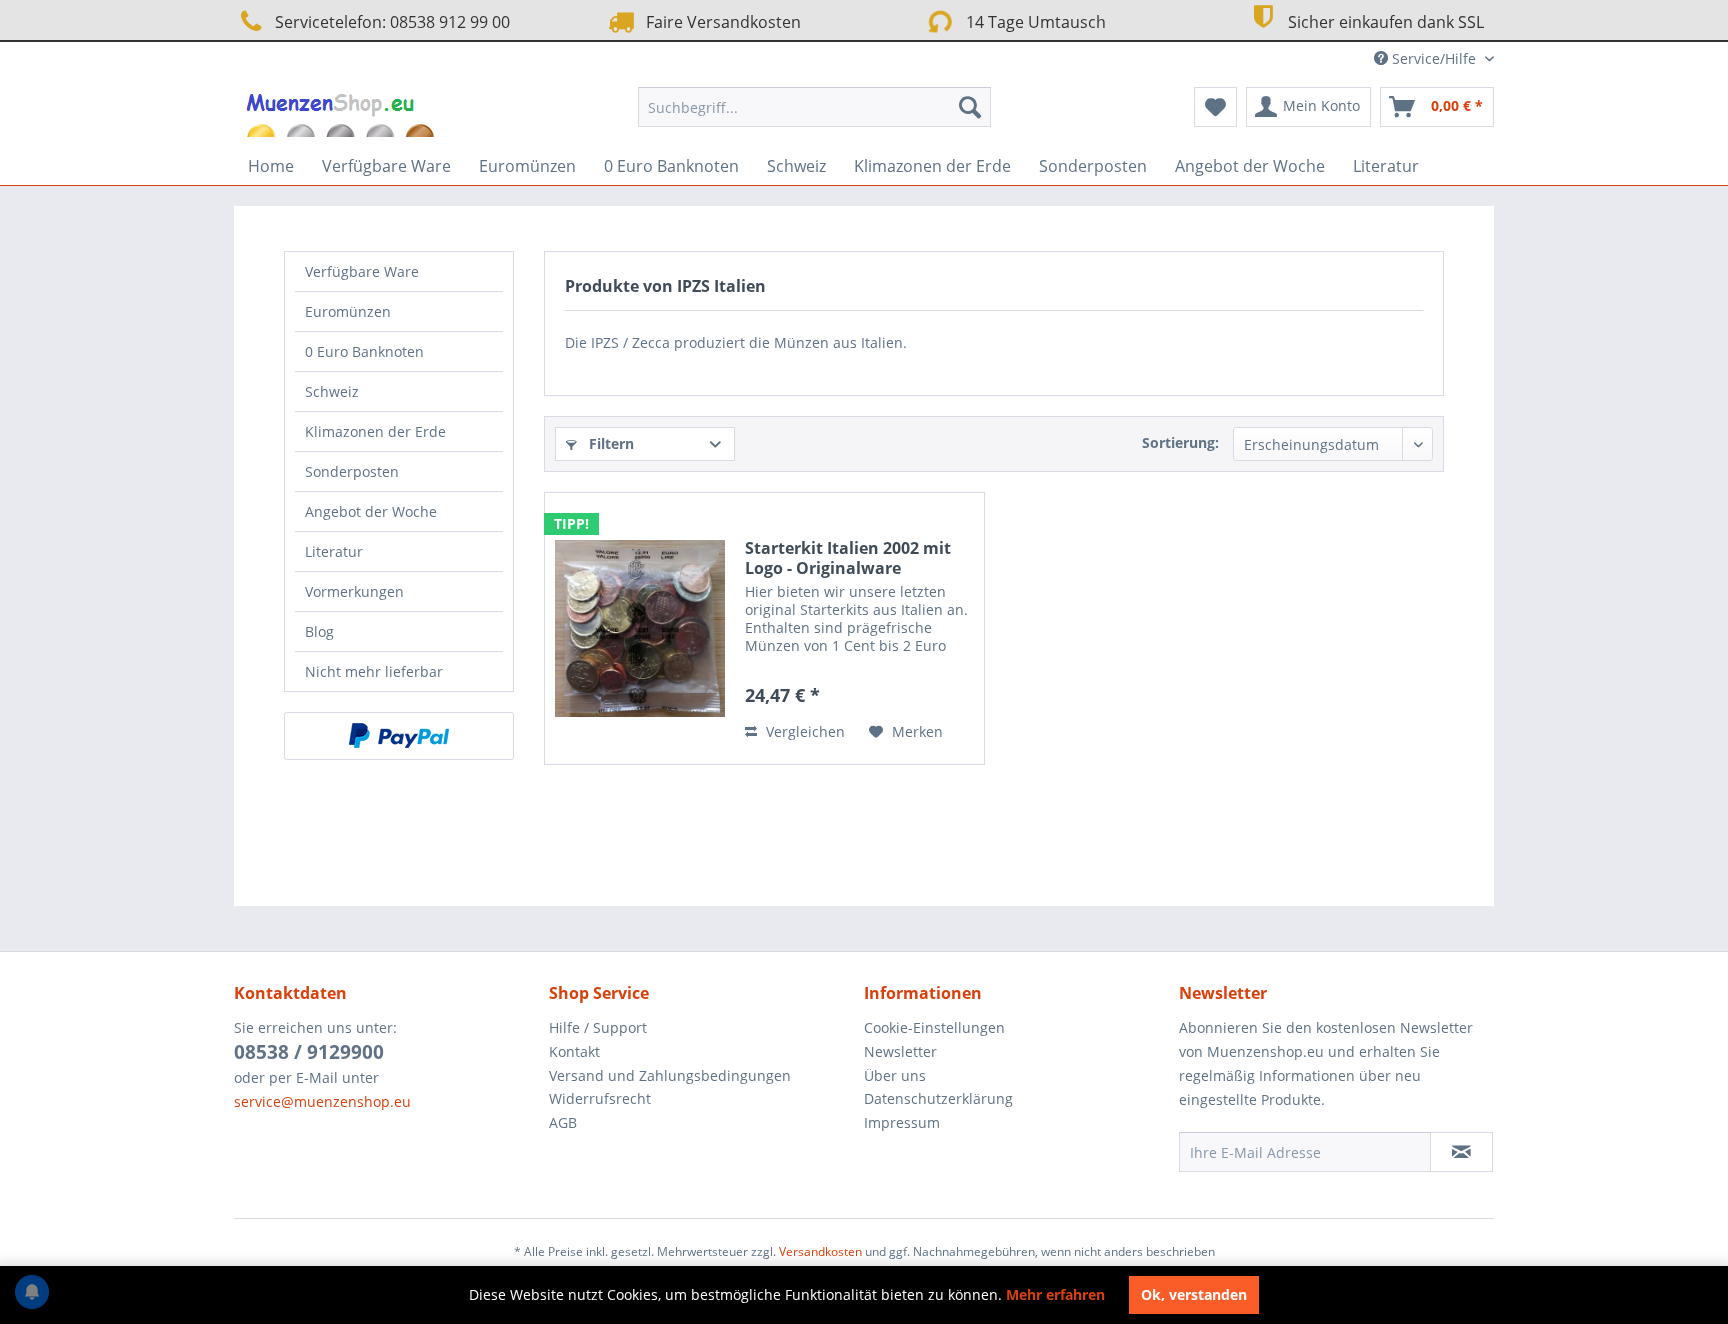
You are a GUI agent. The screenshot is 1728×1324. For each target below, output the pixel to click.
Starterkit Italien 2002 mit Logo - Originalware (848, 558)
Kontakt (574, 1051)
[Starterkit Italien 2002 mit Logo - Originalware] (640, 628)
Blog (319, 631)
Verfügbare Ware (362, 271)
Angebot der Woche (371, 511)
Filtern (609, 443)
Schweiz (332, 391)
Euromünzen (348, 311)
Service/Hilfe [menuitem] (1434, 58)
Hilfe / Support (598, 1027)
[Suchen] (970, 107)
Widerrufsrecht (600, 1098)
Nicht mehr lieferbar (374, 671)
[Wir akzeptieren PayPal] (399, 736)
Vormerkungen (354, 591)
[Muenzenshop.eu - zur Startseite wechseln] (342, 112)
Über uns (895, 1075)
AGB (563, 1122)
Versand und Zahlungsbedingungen (670, 1075)
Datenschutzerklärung (938, 1098)
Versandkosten (820, 1251)
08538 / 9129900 (309, 1052)
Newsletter (900, 1051)
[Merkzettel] (1215, 107)
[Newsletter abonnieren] (1461, 1152)
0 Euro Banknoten (364, 351)
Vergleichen (803, 731)
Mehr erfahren (1055, 1294)
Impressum (902, 1122)
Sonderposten (352, 471)
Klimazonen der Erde (375, 431)
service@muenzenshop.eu (322, 1101)
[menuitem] (814, 107)
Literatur (334, 551)
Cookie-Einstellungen (934, 1027)
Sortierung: (1180, 442)
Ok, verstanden (1194, 1294)
